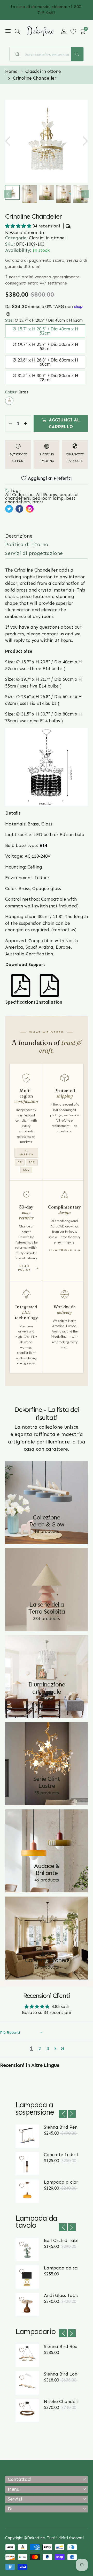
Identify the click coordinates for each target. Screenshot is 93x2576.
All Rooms (47, 495)
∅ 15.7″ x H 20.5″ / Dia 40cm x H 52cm (45, 331)
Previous (8, 194)
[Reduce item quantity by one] (11, 423)
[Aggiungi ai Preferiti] (22, 2131)
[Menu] (8, 31)
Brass (9, 401)
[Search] (77, 54)
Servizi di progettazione (34, 553)
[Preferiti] (73, 31)
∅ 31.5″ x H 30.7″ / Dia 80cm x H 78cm (45, 378)
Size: (44, 320)
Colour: (17, 392)
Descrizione (19, 536)
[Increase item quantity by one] (26, 423)
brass (38, 502)
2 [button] (40, 2049)
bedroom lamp (48, 498)
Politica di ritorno (27, 544)
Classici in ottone (47, 238)
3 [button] (48, 2049)
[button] (17, 31)
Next (85, 194)
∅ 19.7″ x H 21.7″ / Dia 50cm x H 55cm (45, 346)
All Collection (19, 495)
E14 (43, 845)
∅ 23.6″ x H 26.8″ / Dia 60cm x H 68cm (45, 362)
